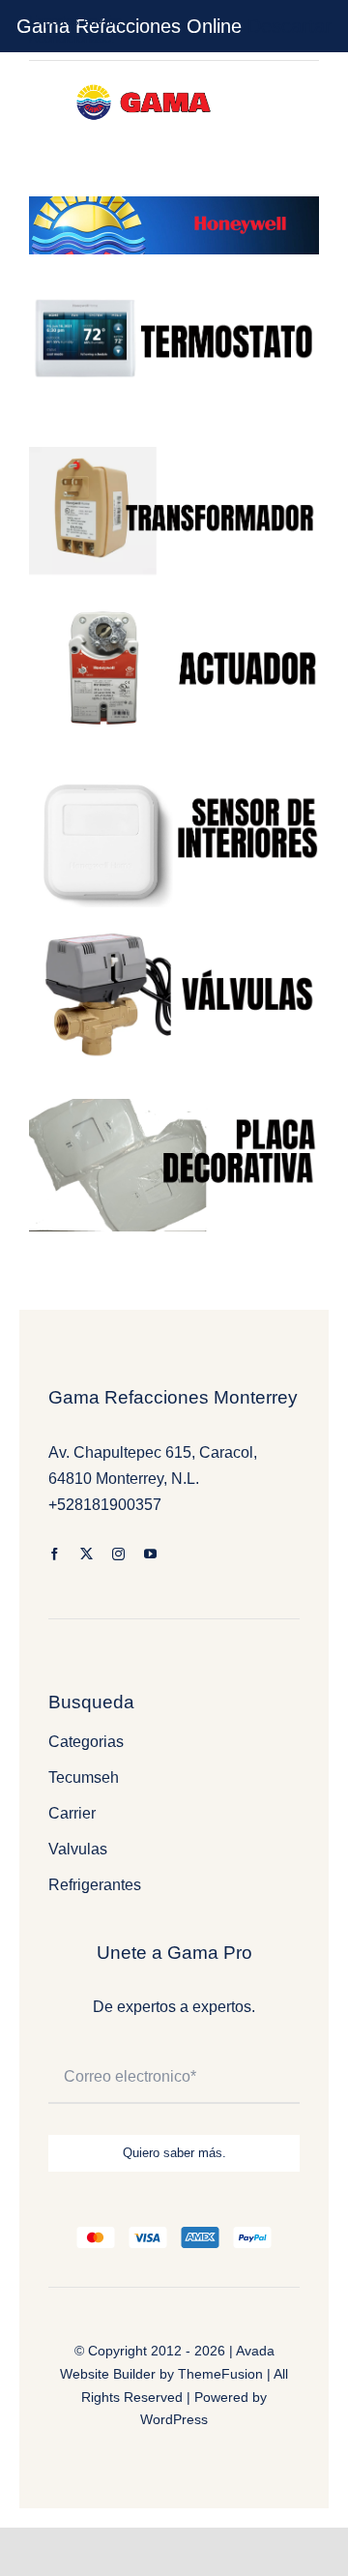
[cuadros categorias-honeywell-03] (174, 780)
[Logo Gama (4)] (147, 81)
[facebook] (55, 1554)
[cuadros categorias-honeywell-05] (174, 454)
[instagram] (118, 1554)
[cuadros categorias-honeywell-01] (174, 934)
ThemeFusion (220, 2374)
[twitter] (87, 1554)
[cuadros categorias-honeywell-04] (174, 608)
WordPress (174, 2419)
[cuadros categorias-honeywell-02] (174, 281)
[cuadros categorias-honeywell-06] (174, 1106)
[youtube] (150, 1554)
